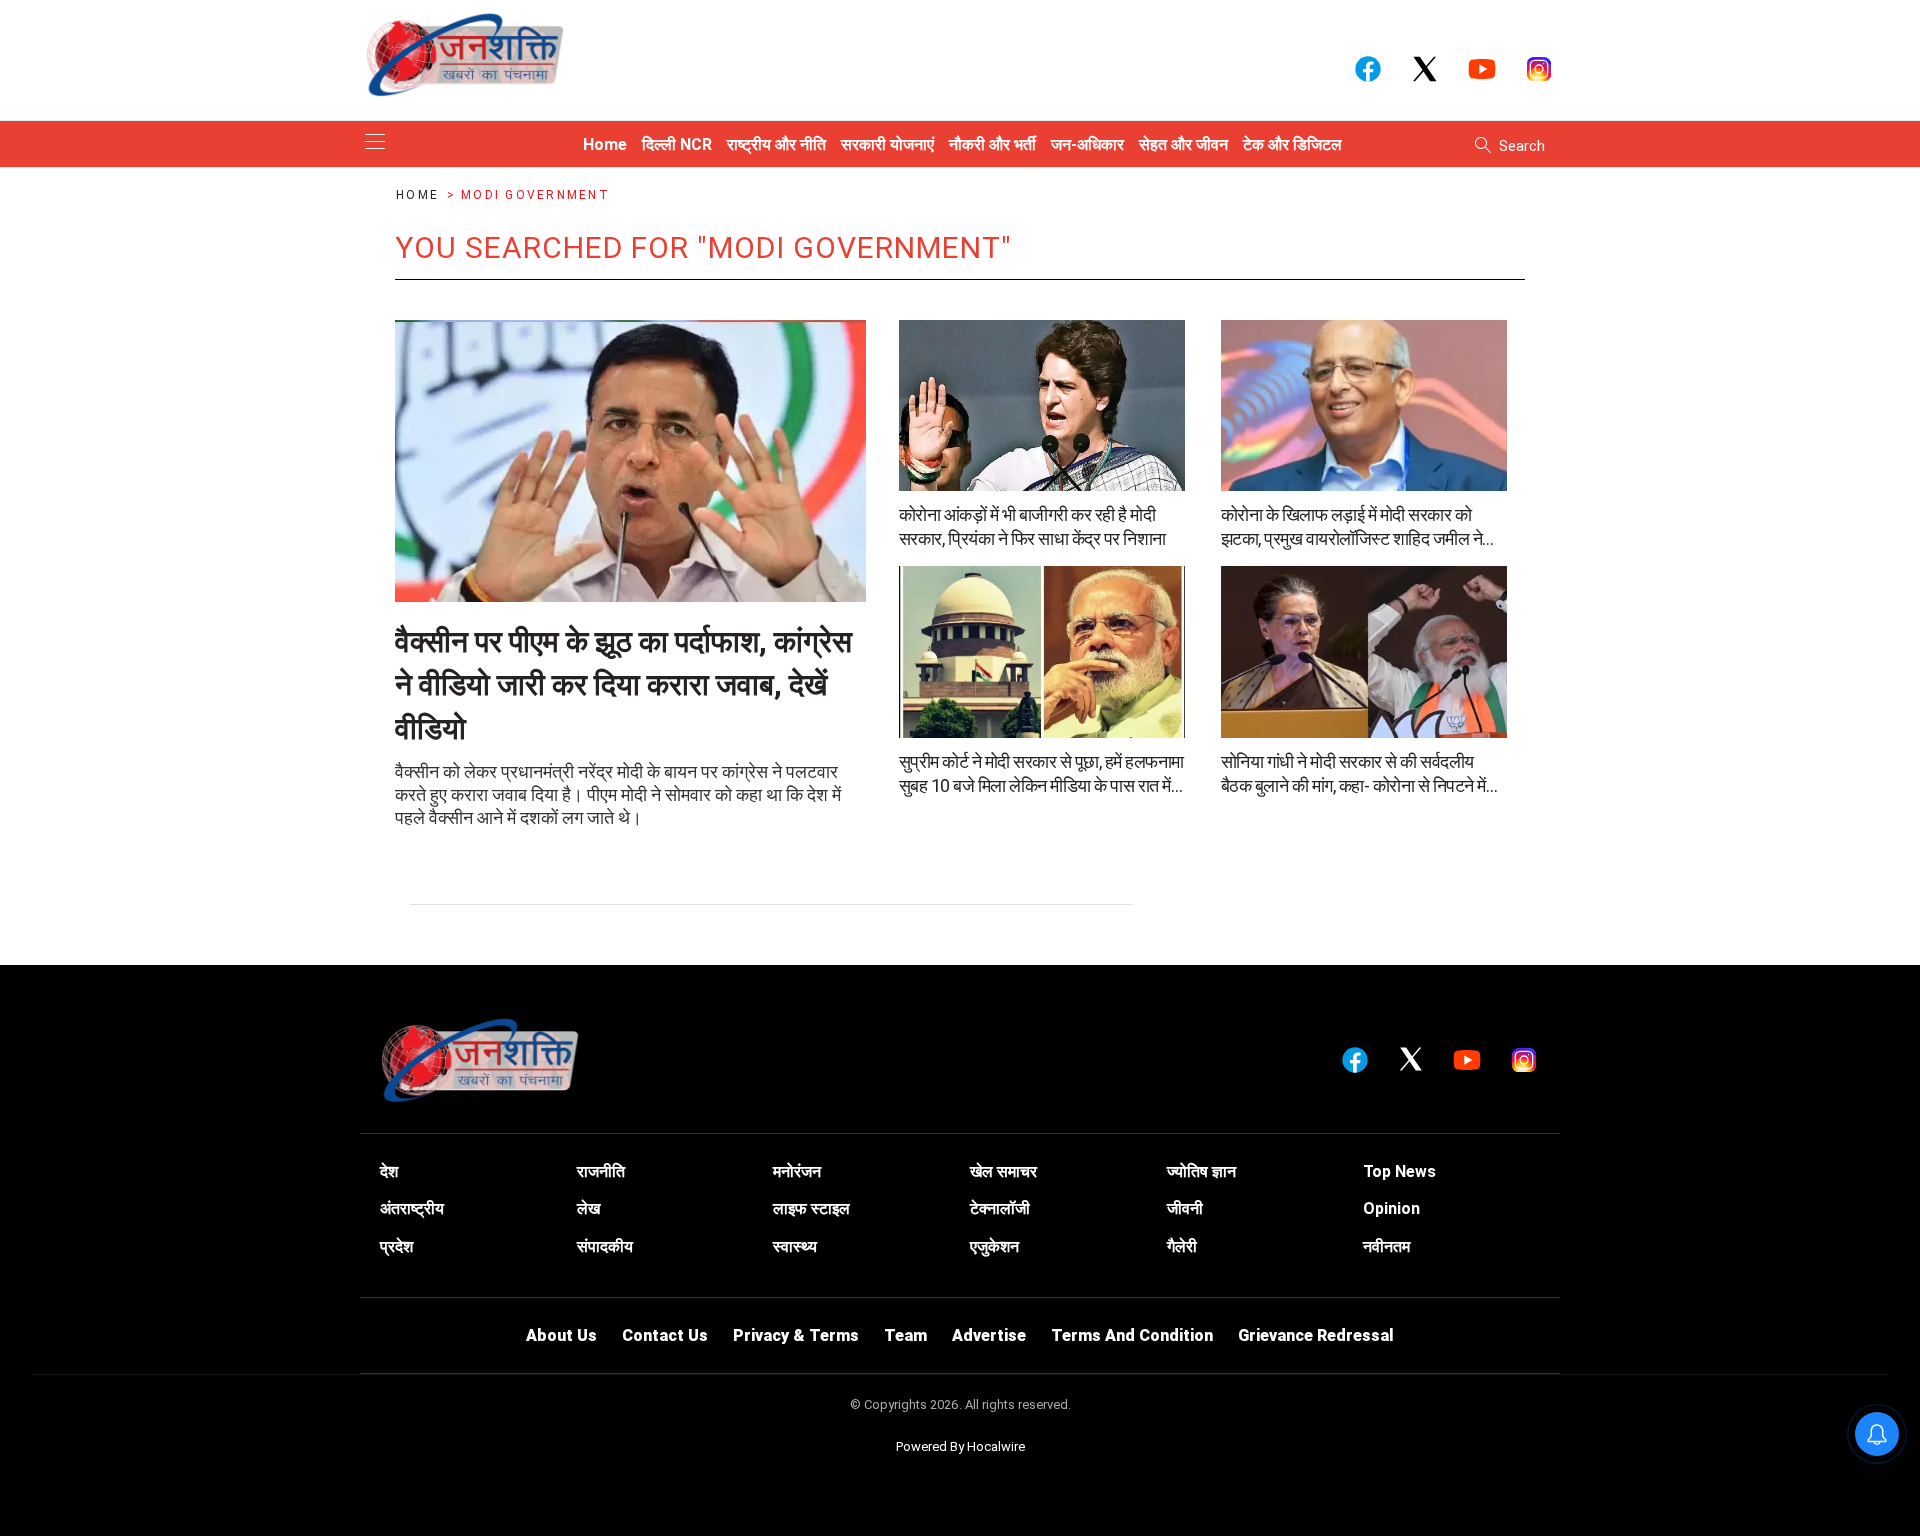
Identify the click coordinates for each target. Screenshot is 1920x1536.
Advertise (989, 1335)
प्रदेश (396, 1246)
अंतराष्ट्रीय (412, 1208)
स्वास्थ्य (795, 1246)
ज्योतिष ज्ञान (1201, 1171)
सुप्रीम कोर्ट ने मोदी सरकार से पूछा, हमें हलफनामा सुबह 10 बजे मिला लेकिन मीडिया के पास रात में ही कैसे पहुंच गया (1041, 774)
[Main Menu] (375, 143)
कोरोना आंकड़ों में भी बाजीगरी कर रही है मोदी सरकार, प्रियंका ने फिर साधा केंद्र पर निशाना (1032, 526)
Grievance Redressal (1316, 1335)
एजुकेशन (994, 1246)
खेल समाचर (1003, 1171)
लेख (588, 1208)
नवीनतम (1386, 1246)
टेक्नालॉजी (1000, 1208)
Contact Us (665, 1335)
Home (420, 195)
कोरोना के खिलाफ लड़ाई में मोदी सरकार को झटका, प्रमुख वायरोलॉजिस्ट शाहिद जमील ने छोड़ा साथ (1352, 527)
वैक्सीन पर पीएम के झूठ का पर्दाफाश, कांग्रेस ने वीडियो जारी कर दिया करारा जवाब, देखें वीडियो (623, 685)
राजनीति (601, 1171)
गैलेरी (1182, 1246)
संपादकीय (605, 1246)
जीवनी (1185, 1208)
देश (389, 1171)
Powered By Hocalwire (960, 1446)
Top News (1399, 1171)
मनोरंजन (797, 1171)
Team (905, 1335)
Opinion (1391, 1208)
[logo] (465, 54)
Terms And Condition (1132, 1335)
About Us (561, 1335)
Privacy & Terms (796, 1335)
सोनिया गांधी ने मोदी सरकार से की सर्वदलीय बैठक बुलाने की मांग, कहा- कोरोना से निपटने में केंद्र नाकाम (1353, 774)
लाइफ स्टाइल (811, 1208)
